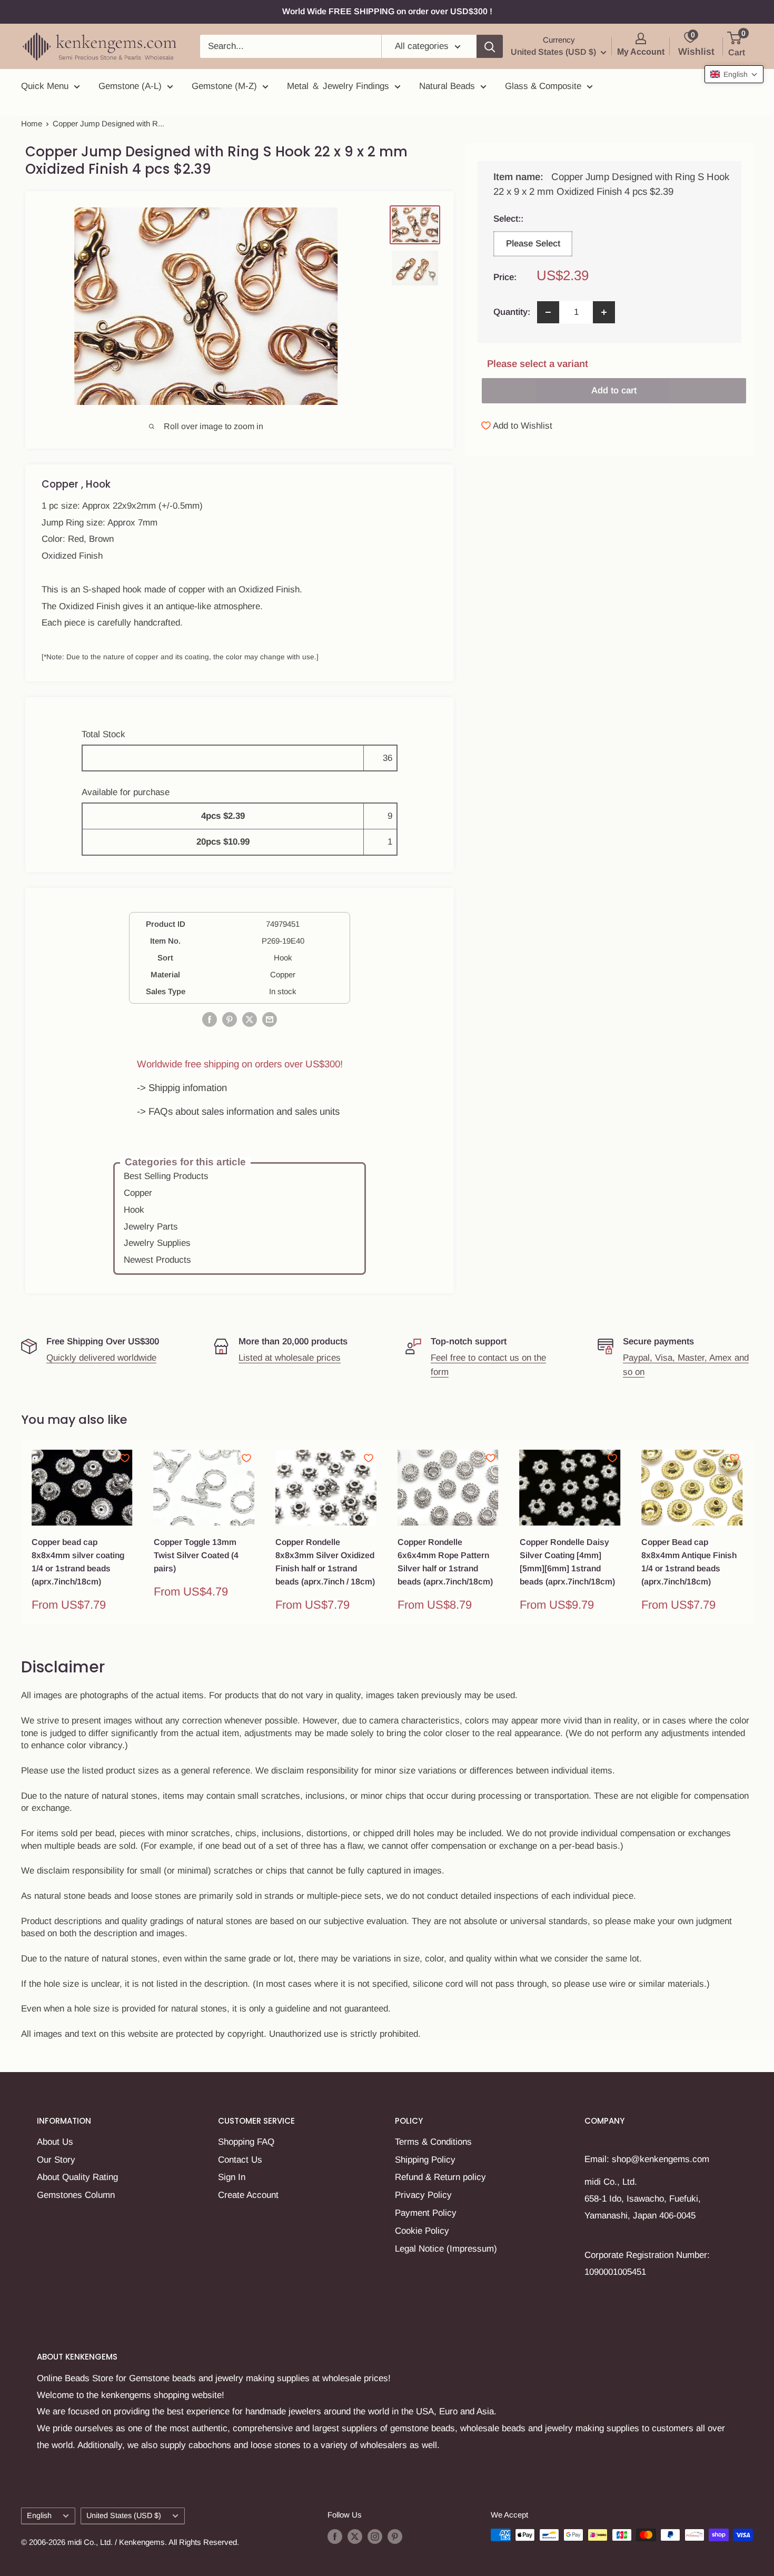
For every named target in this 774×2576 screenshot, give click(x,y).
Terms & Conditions (433, 2142)
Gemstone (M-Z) (224, 86)
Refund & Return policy (440, 2177)
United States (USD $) (124, 2515)
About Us (55, 2142)
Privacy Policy (423, 2195)
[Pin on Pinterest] (230, 1019)
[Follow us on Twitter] (355, 2536)
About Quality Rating (77, 2177)
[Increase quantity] (604, 312)
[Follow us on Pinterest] (395, 2536)
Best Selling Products (166, 1176)
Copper (138, 1193)
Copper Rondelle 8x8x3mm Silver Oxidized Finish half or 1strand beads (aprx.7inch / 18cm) (325, 1562)
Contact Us (240, 2160)
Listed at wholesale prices (290, 1358)
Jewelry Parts (151, 1227)
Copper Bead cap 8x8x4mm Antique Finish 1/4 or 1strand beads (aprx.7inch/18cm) (689, 1562)
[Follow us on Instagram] (375, 2536)
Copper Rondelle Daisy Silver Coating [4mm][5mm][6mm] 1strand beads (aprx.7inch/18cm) (567, 1562)
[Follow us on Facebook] (335, 2536)
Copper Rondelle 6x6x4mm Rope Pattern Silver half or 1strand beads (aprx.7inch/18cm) (445, 1562)
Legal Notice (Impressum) (446, 2249)
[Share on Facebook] (210, 1019)
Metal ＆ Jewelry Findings (338, 86)
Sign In (232, 2177)
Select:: (532, 219)
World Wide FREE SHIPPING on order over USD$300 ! (387, 11)
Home (32, 123)
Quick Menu (45, 86)
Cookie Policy (422, 2231)
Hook (134, 1210)
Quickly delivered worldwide (101, 1358)
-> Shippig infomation (182, 1088)
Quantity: (512, 312)
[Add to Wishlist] (125, 1458)
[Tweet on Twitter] (250, 1019)
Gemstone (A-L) (130, 86)
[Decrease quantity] (548, 312)
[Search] (490, 46)
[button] (734, 74)
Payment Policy (426, 2213)
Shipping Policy (425, 2160)
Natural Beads (447, 86)
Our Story (56, 2160)
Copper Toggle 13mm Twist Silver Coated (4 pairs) (196, 1555)
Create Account (248, 2195)
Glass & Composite (543, 86)
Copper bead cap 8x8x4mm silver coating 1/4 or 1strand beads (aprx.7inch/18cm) (78, 1562)
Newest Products (157, 1260)
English (39, 2515)
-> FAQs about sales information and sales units (238, 1111)
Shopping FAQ (246, 2142)
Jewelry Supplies (157, 1243)
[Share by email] (270, 1019)
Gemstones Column (76, 2195)
